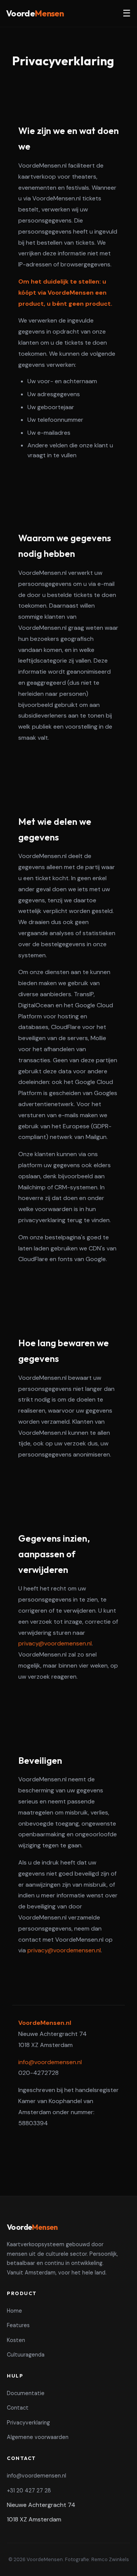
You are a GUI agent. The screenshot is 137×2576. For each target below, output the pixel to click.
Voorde (35, 13)
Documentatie (26, 2393)
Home (14, 2311)
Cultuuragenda (26, 2355)
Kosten (16, 2340)
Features (18, 2325)
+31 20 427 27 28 (29, 2491)
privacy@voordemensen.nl (55, 1643)
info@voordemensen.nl (50, 2062)
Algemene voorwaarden (38, 2437)
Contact (18, 2408)
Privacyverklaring (28, 2423)
